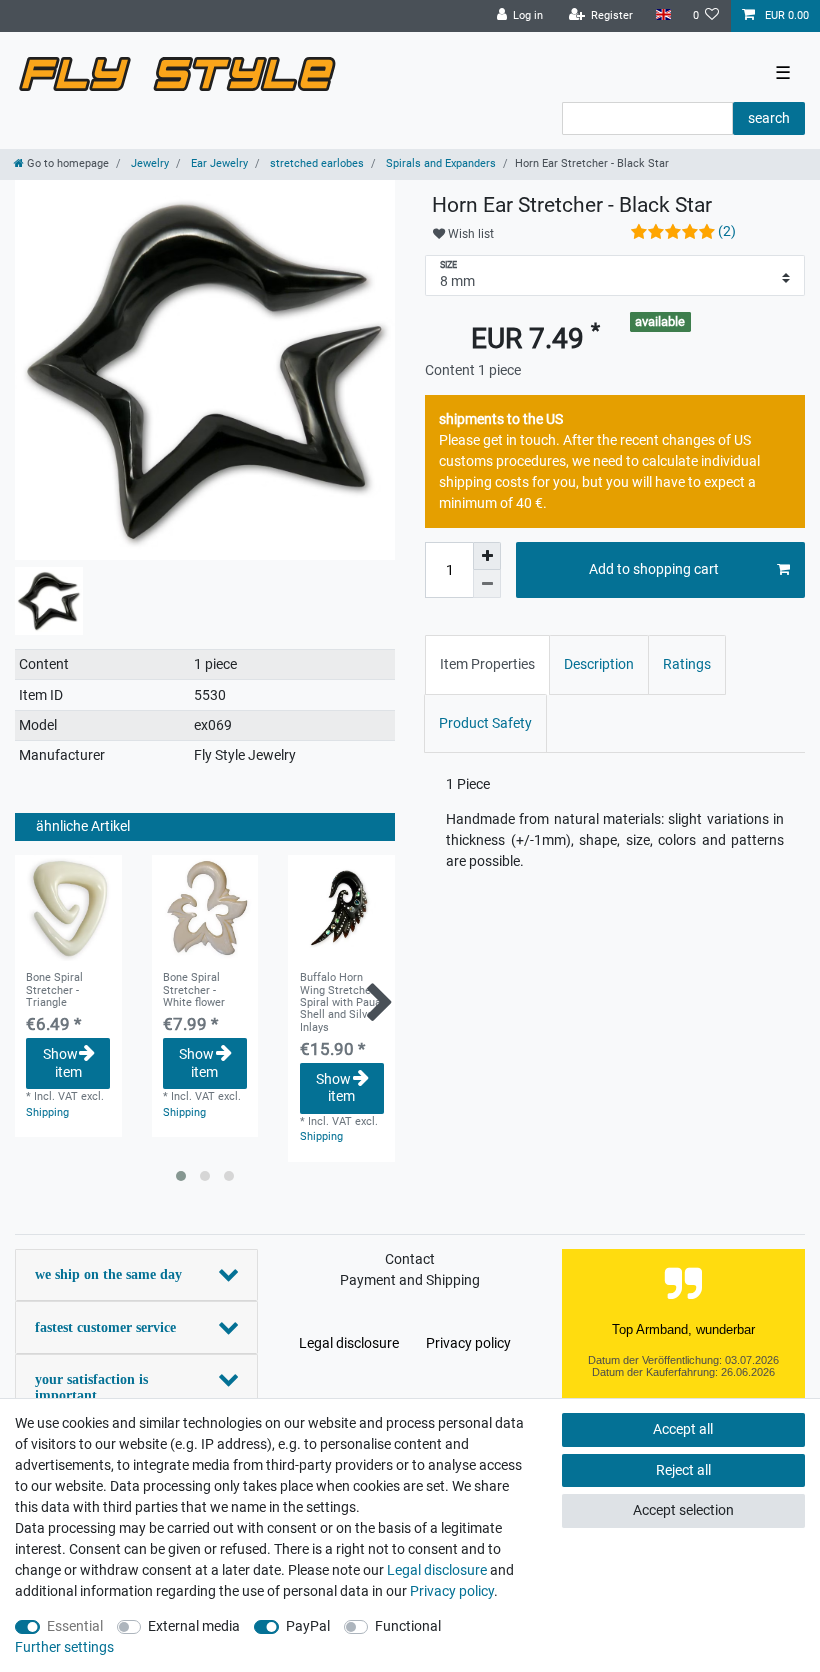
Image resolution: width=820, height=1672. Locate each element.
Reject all (683, 1470)
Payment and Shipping (410, 1280)
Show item (62, 1063)
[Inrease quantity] (487, 556)
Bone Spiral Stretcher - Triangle (54, 990)
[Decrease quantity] (487, 584)
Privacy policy (468, 1343)
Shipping (47, 1112)
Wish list (469, 234)
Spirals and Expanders (439, 163)
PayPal (308, 1626)
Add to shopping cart (654, 569)
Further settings (64, 1647)
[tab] (487, 664)
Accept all (683, 1429)
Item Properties (487, 664)
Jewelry (148, 163)
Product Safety (485, 723)
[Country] (662, 15)
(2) (727, 231)
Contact (410, 1259)
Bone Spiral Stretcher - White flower (194, 990)
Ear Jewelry (218, 163)
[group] (68, 908)
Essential (75, 1626)
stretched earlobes (315, 163)
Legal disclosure (349, 1343)
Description (599, 664)
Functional (408, 1626)
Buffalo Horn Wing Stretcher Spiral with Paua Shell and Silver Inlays (340, 1002)
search (769, 118)
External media (194, 1626)
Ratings (687, 664)
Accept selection (683, 1510)
